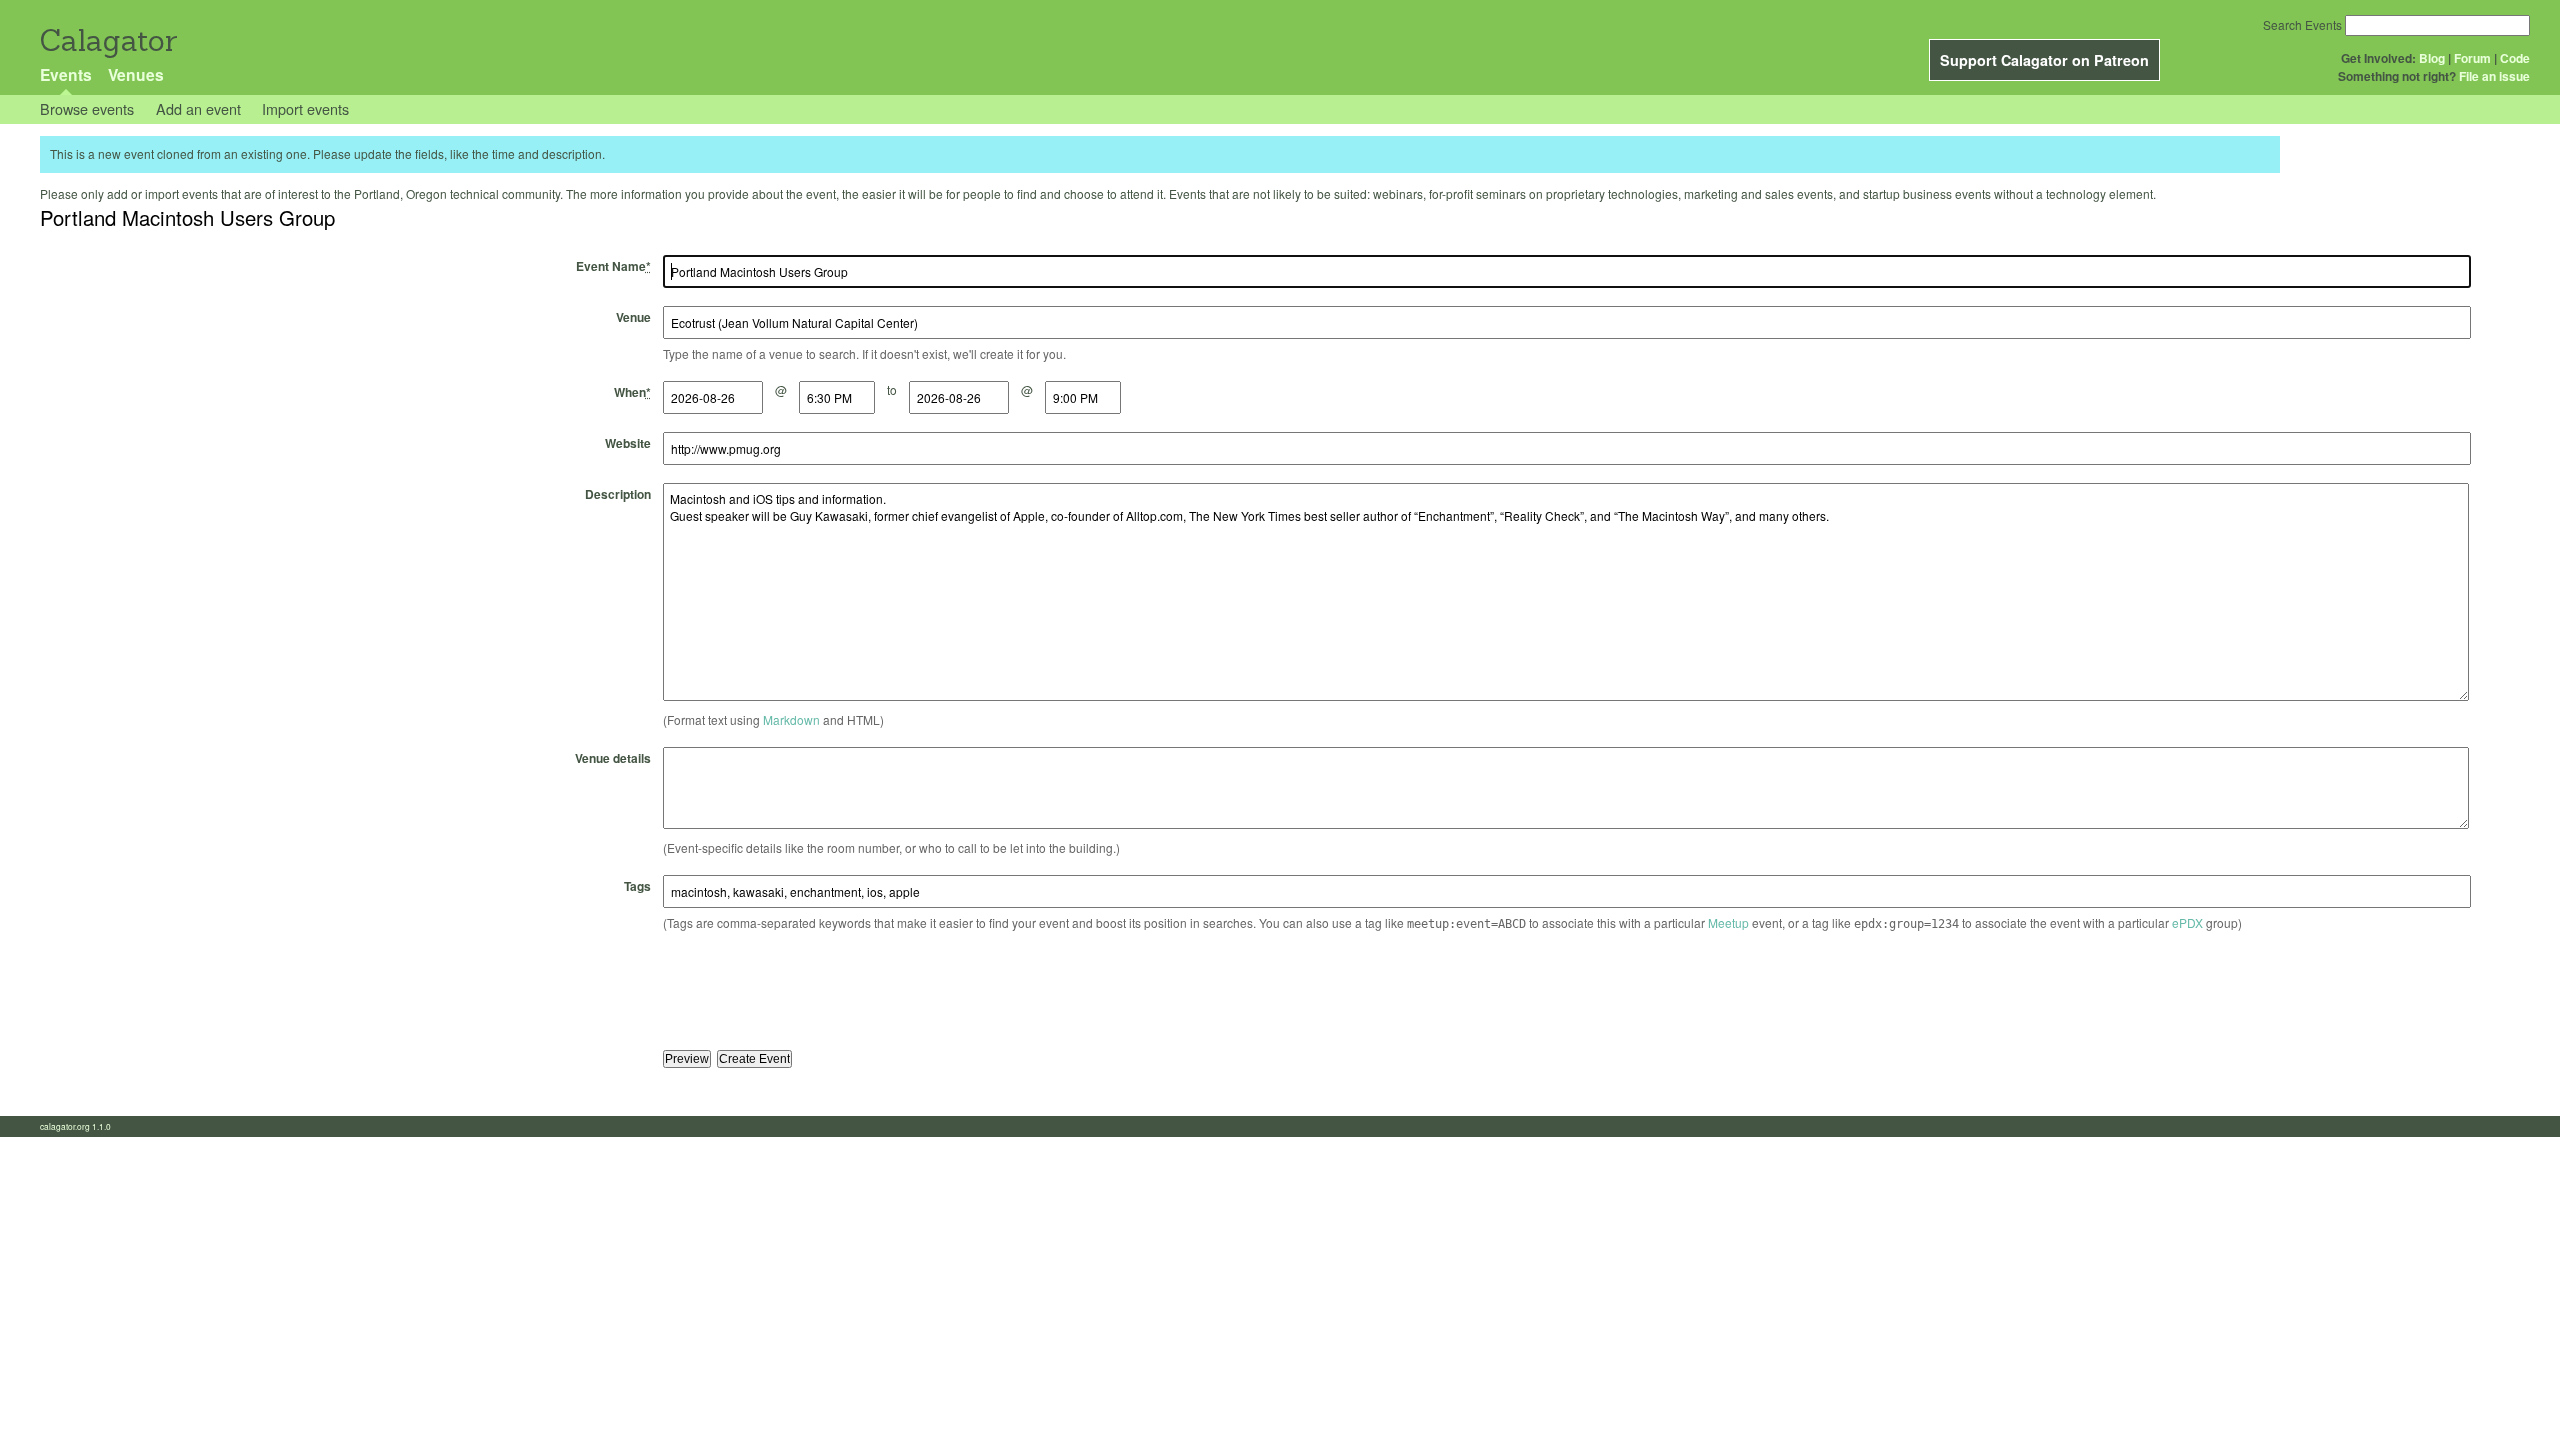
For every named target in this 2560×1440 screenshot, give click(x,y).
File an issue (2494, 76)
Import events (305, 108)
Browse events (87, 108)
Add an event (198, 108)
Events (66, 74)
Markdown (791, 719)
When (632, 392)
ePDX (2187, 922)
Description (618, 494)
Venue (633, 317)
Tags (637, 886)
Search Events (2302, 24)
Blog (2432, 58)
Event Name (613, 266)
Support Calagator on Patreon (2044, 60)
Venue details (613, 758)
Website (628, 443)
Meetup (1728, 922)
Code (2515, 58)
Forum (2472, 58)
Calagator (107, 40)
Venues (136, 74)
